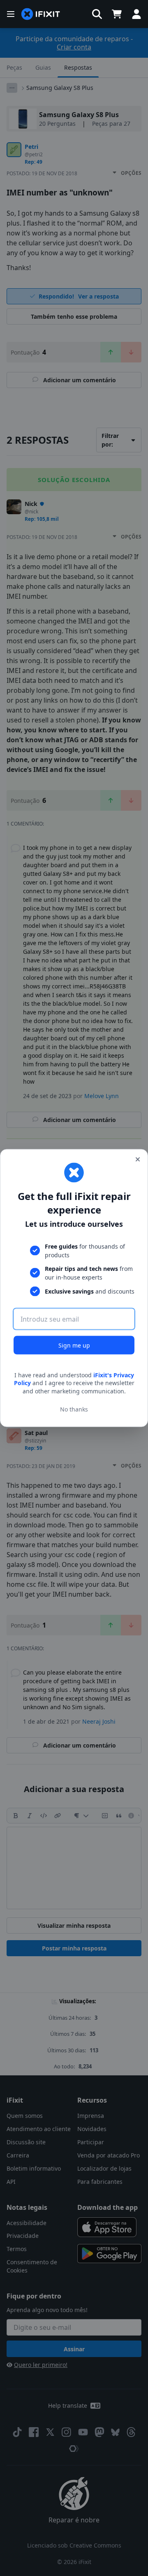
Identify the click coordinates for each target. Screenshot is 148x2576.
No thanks (74, 1409)
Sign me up (74, 1345)
